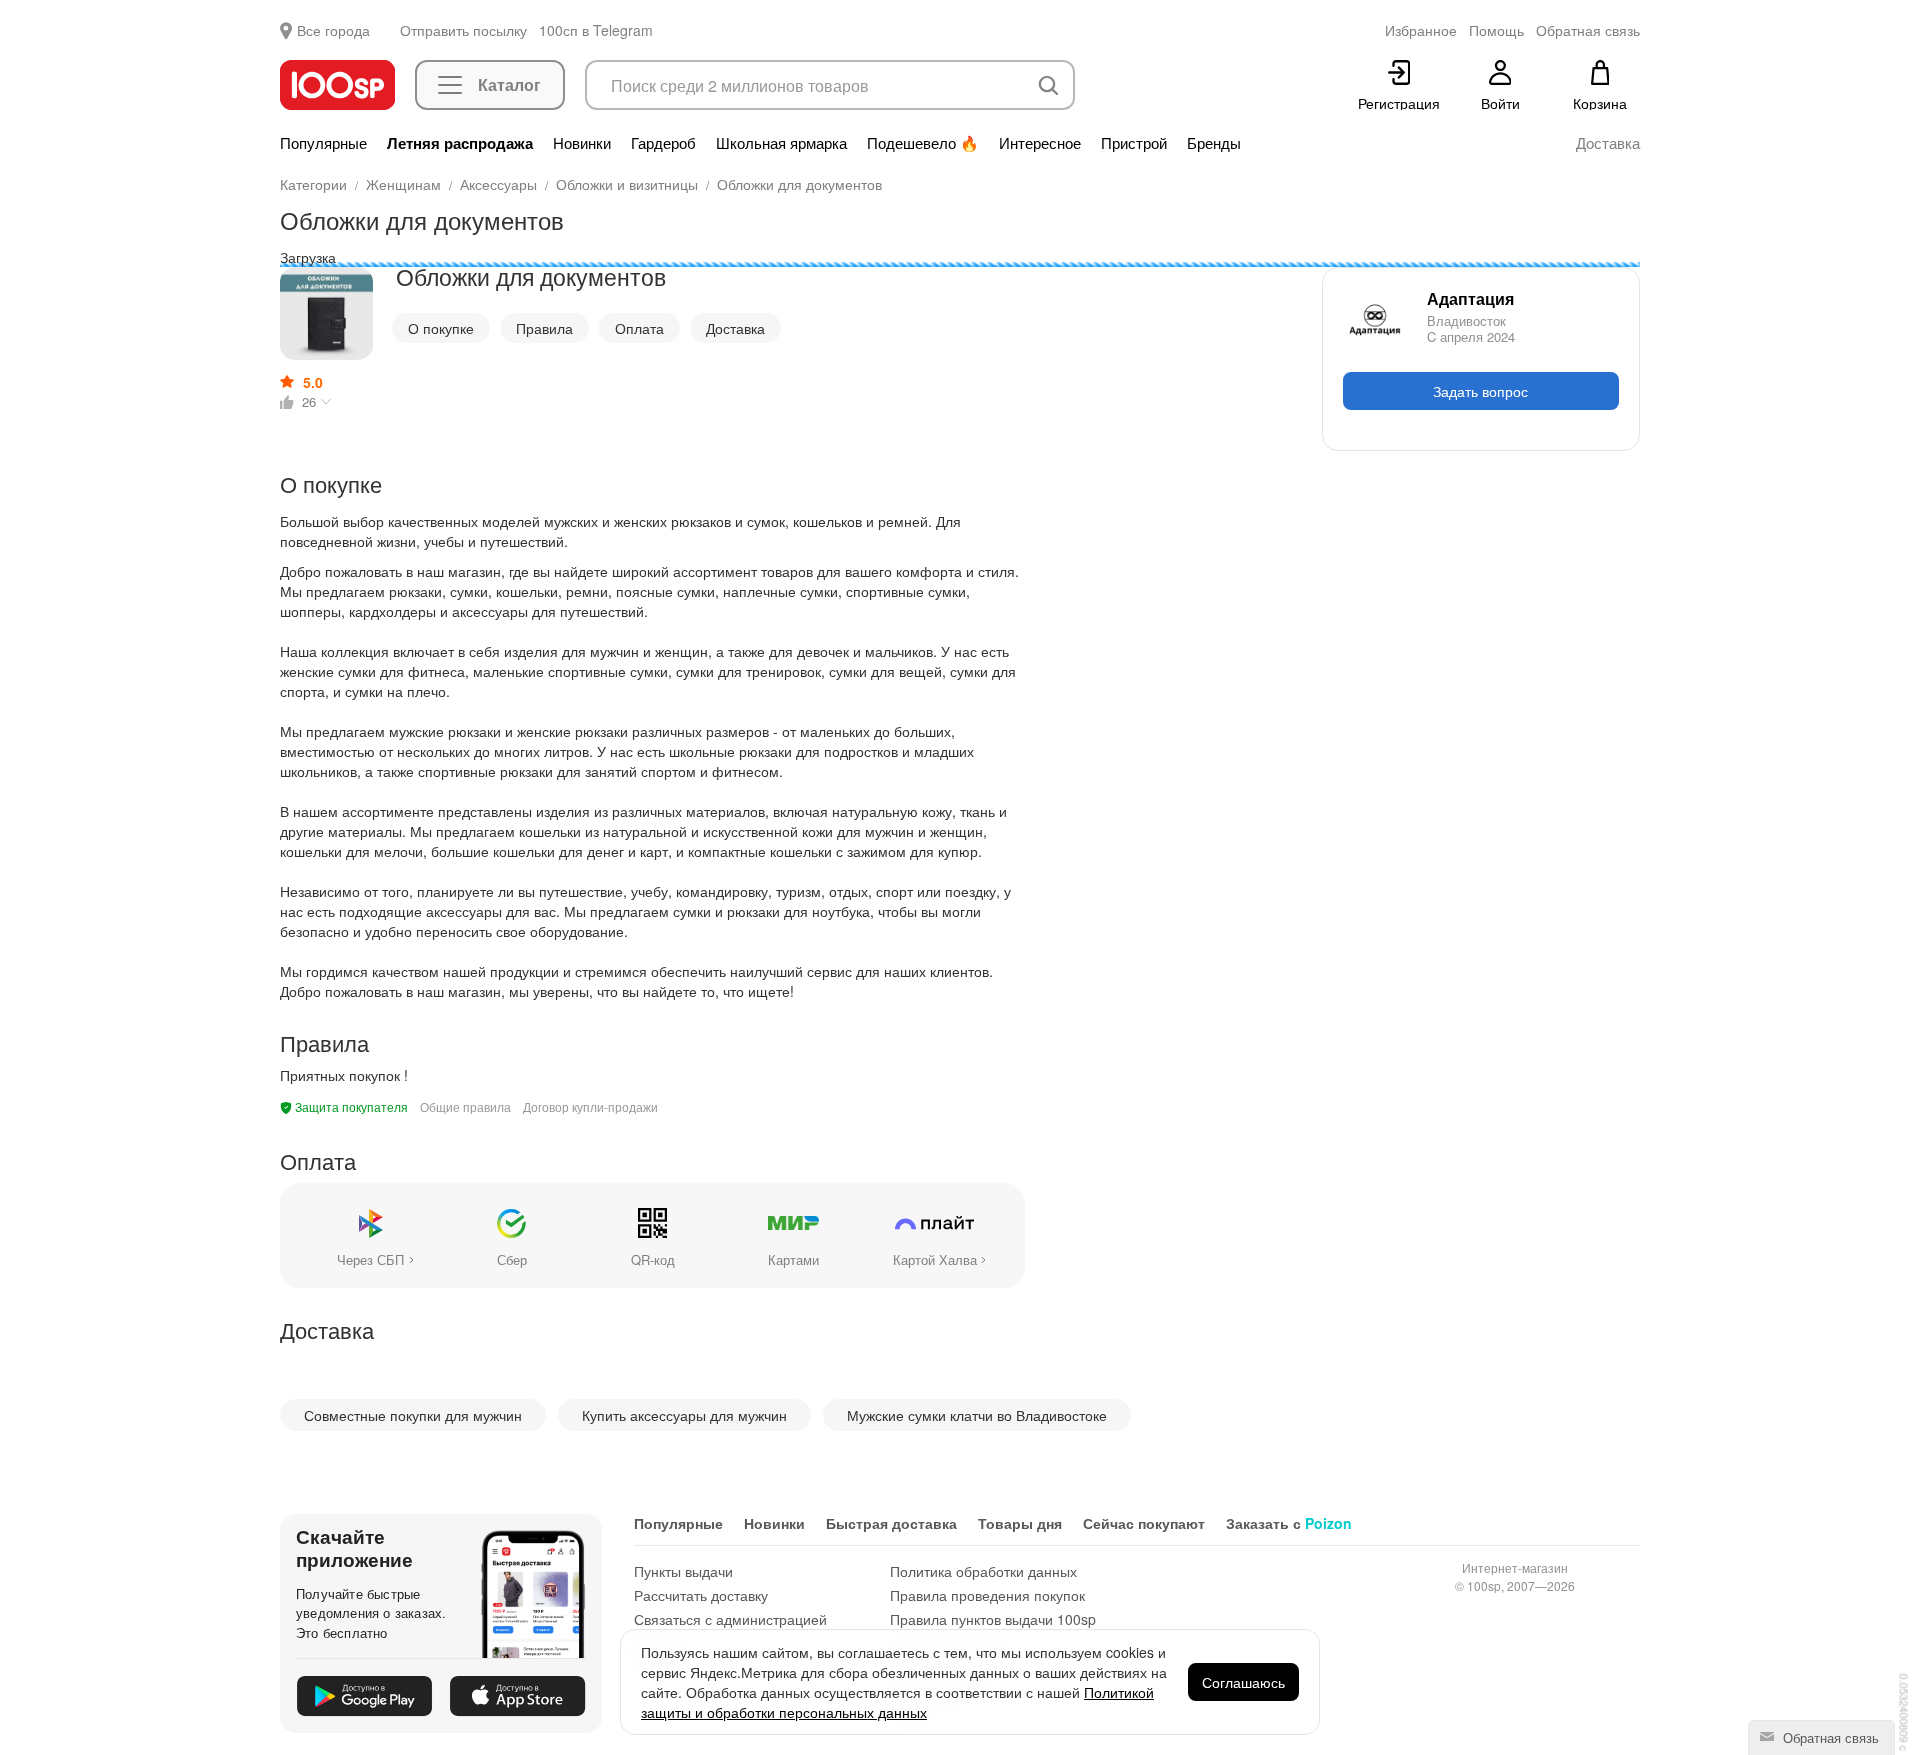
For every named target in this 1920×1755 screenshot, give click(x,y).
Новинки (582, 143)
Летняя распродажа (460, 143)
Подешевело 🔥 (923, 143)
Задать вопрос (1480, 391)
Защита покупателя (350, 1106)
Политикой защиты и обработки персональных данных (897, 1702)
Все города (333, 30)
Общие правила (465, 1106)
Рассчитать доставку (701, 1595)
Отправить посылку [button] (463, 30)
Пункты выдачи (683, 1571)
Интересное (1040, 143)
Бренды (1214, 143)
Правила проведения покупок (987, 1595)
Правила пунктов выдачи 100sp (993, 1619)
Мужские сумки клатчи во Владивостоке (977, 1415)
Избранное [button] (1421, 30)
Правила (544, 328)
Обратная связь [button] (1588, 30)
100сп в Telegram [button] (596, 30)
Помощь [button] (1496, 30)
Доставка (1608, 143)
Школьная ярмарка (781, 143)
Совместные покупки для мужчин (413, 1415)
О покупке (441, 328)
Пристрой (1134, 143)
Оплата (639, 328)
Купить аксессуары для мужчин (684, 1415)
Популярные (323, 143)
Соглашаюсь (1243, 1682)
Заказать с (1289, 1523)
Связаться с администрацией (730, 1619)
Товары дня (1020, 1523)
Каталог (509, 84)
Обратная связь (1829, 1737)
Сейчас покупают (1144, 1523)
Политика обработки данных (983, 1571)
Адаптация (1470, 298)
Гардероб (663, 143)
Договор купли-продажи (590, 1106)
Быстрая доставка (891, 1523)
